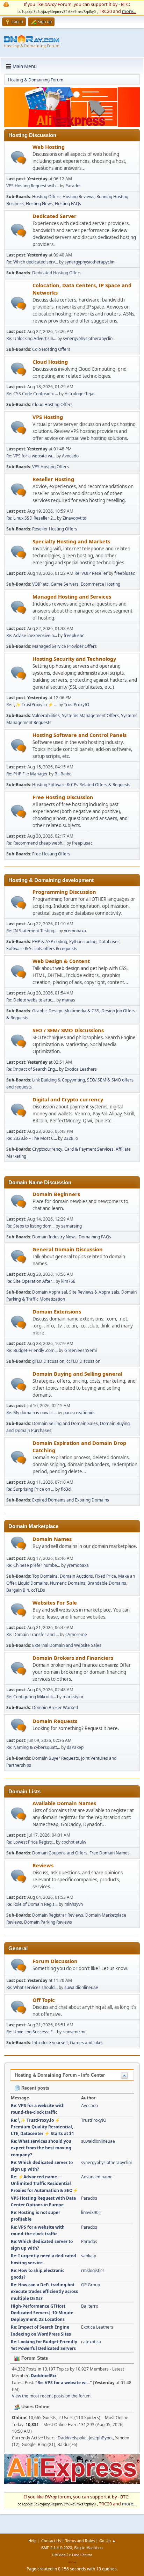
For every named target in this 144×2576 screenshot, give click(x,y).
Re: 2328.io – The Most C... (32, 1138)
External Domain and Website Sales (67, 1645)
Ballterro (90, 2306)
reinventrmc (74, 2032)
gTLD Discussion (48, 1361)
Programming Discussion (64, 892)
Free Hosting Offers (51, 854)
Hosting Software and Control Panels (80, 735)
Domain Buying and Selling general (77, 1374)
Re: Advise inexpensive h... (32, 635)
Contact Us (51, 2541)
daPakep (75, 1747)
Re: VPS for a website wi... (31, 456)
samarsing (71, 1226)
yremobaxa (75, 931)
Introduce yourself (50, 2043)
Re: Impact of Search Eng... (32, 1069)
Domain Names (52, 1539)
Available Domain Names (64, 1803)
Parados (73, 186)
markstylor (73, 1697)
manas (69, 1000)
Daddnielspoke (72, 2438)
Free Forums (82, 2555)
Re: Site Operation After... (30, 1281)
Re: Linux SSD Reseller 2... (31, 518)
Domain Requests (55, 1721)
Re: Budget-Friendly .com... (32, 1350)
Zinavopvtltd (74, 518)
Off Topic (44, 2000)
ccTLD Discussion (83, 1361)
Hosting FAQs (68, 204)
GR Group (91, 2285)
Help (33, 2541)
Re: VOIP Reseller (91, 573)
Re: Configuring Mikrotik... (31, 1697)
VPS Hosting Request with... (33, 186)
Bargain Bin (18, 1590)
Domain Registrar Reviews (58, 1915)
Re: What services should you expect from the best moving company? (41, 2148)
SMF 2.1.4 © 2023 (57, 2548)
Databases (109, 942)
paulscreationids (79, 1413)
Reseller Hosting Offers (55, 529)
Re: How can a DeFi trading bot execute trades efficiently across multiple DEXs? (44, 2291)
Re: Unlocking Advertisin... (31, 338)
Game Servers (65, 584)
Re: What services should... (32, 1987)
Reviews (43, 1865)
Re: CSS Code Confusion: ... (32, 394)
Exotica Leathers (81, 1069)
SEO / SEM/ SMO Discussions (68, 1030)
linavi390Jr (91, 2212)
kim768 (68, 1281)
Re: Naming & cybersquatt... (33, 1747)
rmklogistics (93, 2270)
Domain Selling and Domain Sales (65, 1423)
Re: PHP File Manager (27, 774)
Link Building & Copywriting (59, 1080)
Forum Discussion (55, 1961)
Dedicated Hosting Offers (57, 273)
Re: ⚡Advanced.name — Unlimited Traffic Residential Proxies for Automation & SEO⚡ (44, 2183)
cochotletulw (74, 1842)
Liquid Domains (33, 1583)
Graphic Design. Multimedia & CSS (66, 1011)
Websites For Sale (55, 1602)
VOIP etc (40, 584)
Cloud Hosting (50, 362)
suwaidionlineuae (81, 1987)
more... (129, 11)
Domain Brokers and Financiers (73, 1658)
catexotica (91, 2342)
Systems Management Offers (90, 715)
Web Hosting (49, 147)
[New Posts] (19, 158)
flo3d (66, 1489)
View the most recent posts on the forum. (52, 2396)
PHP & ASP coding (50, 942)
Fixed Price (106, 1576)
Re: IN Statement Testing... (32, 931)
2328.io (71, 1138)
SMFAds (59, 2555)
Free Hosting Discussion (63, 797)
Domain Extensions (57, 1311)
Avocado (70, 456)
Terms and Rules (80, 2541)
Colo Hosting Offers (51, 349)
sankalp (89, 2256)
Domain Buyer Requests (56, 1758)
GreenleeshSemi (81, 1350)
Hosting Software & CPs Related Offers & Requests (81, 785)
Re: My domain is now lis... (31, 1413)
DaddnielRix (44, 2376)
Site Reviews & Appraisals (94, 1292)
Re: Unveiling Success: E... (31, 2032)
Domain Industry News (54, 1237)
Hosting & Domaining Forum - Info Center (60, 2075)
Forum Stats (34, 2358)
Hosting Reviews (78, 197)
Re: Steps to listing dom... (30, 1226)
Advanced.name (97, 2177)
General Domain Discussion (68, 1249)
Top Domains (45, 1576)
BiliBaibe (63, 774)
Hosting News (39, 204)
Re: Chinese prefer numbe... (33, 1565)
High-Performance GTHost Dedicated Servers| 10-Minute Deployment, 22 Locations (42, 2313)
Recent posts (35, 2088)
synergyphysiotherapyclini (90, 262)
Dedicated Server (55, 216)
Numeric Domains (68, 1583)
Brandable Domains (107, 1583)
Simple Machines (88, 2548)
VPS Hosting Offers (51, 467)
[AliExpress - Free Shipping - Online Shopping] (72, 125)
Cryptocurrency (47, 1149)
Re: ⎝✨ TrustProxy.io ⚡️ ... (32, 705)
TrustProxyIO (77, 705)
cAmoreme (76, 1634)
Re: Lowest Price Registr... (31, 1842)
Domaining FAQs (95, 1237)
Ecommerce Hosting (100, 584)
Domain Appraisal (50, 1292)
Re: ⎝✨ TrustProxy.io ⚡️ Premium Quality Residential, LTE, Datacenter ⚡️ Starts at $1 (42, 2127)
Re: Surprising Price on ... (30, 1489)
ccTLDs (38, 1590)
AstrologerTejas (80, 394)
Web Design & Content (61, 961)
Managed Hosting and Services (72, 596)
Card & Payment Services (89, 1149)
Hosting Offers (46, 197)
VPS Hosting (48, 417)
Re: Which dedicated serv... (32, 262)
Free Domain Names (110, 1853)
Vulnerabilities (46, 715)
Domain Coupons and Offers (60, 1853)
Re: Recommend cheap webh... (36, 843)
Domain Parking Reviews (48, 1922)
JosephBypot (101, 2438)
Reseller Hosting (53, 479)
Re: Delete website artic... (31, 1000)
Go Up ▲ (107, 2541)
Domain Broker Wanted (55, 1707)
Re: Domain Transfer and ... (33, 1634)
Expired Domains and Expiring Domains (71, 1500)
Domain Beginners (56, 1194)
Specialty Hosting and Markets (71, 541)
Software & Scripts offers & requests (42, 949)
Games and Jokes (87, 2043)
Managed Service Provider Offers (64, 646)
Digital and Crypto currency (68, 1099)
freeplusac (125, 573)
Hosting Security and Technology (74, 659)
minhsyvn (74, 1904)
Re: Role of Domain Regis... (32, 1904)
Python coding (83, 942)
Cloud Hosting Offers (52, 404)
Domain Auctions (76, 1576)
